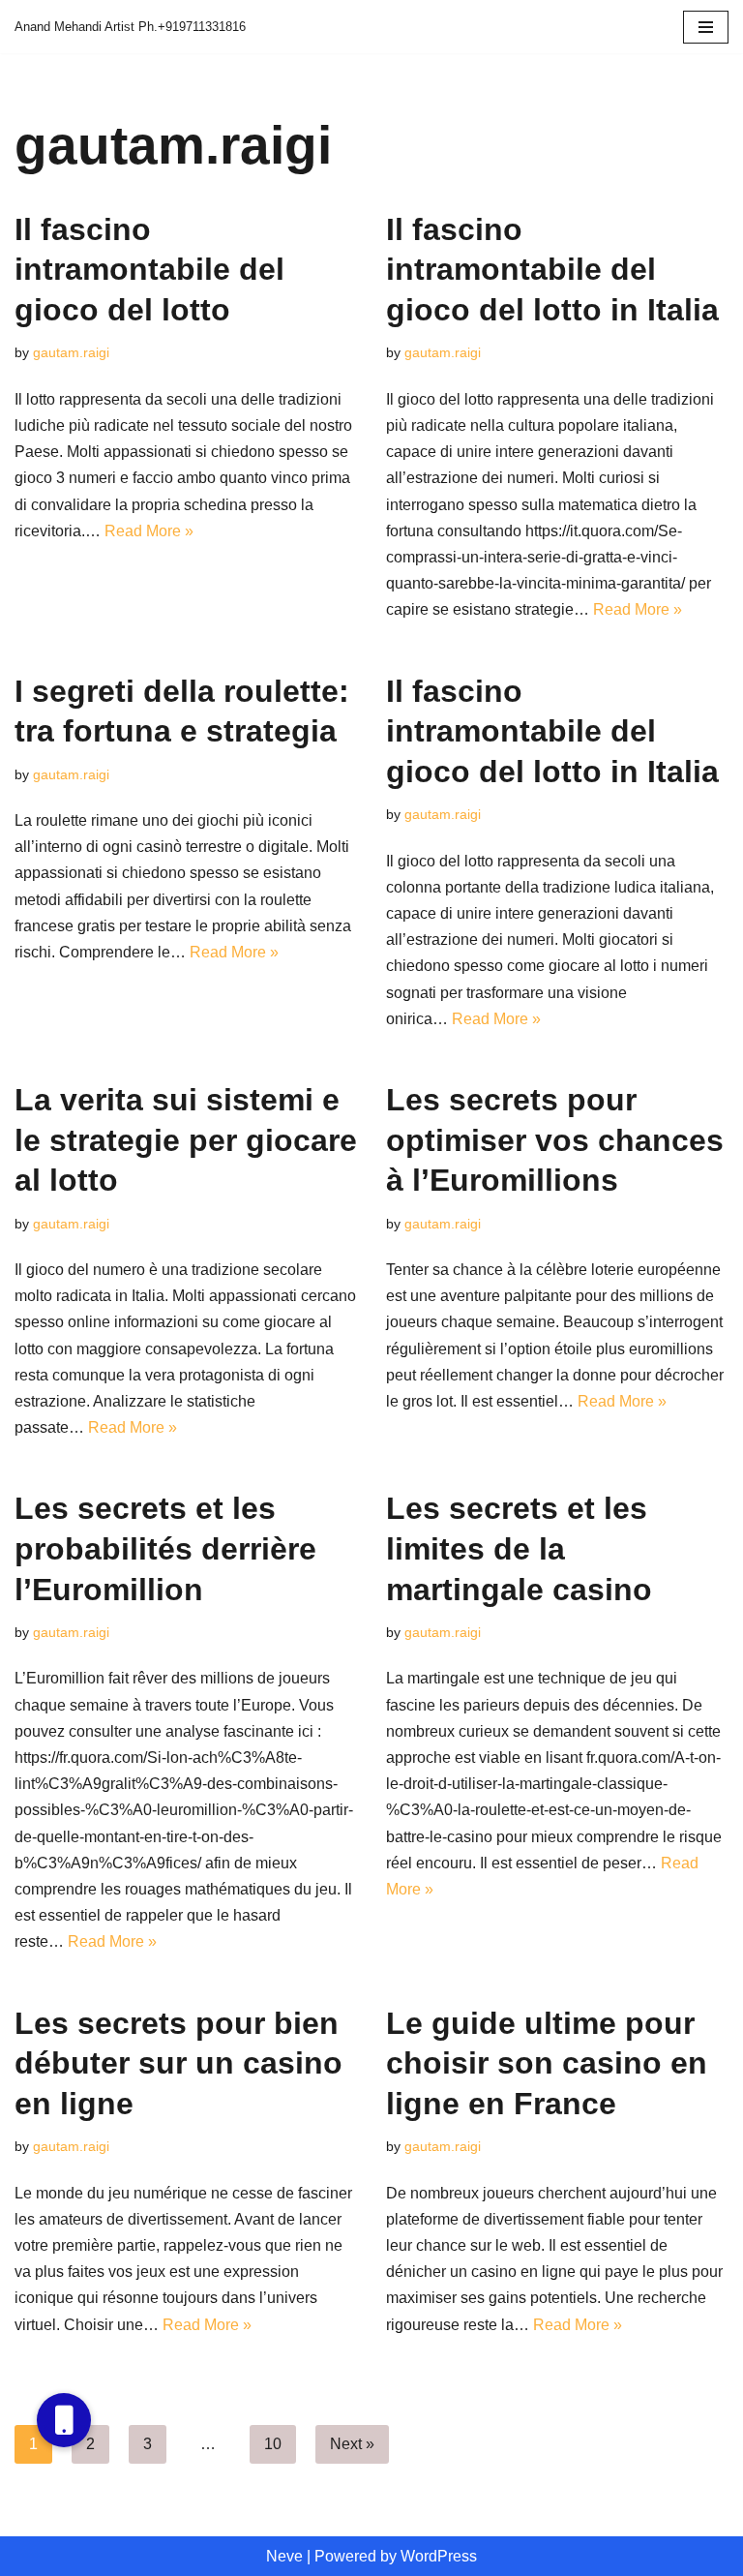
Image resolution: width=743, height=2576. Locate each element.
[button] (64, 2420)
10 (273, 2444)
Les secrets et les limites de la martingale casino (519, 1548)
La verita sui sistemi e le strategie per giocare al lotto (186, 1140)
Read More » (149, 531)
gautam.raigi (71, 352)
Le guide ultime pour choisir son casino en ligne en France (547, 2063)
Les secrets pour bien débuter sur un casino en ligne (178, 2063)
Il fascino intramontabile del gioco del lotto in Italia (552, 270)
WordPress (439, 2556)
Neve (284, 2556)
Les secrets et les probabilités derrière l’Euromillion (165, 1548)
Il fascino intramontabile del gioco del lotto (149, 270)
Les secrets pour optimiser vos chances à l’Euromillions (555, 1140)
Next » (352, 2444)
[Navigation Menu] (706, 27)
